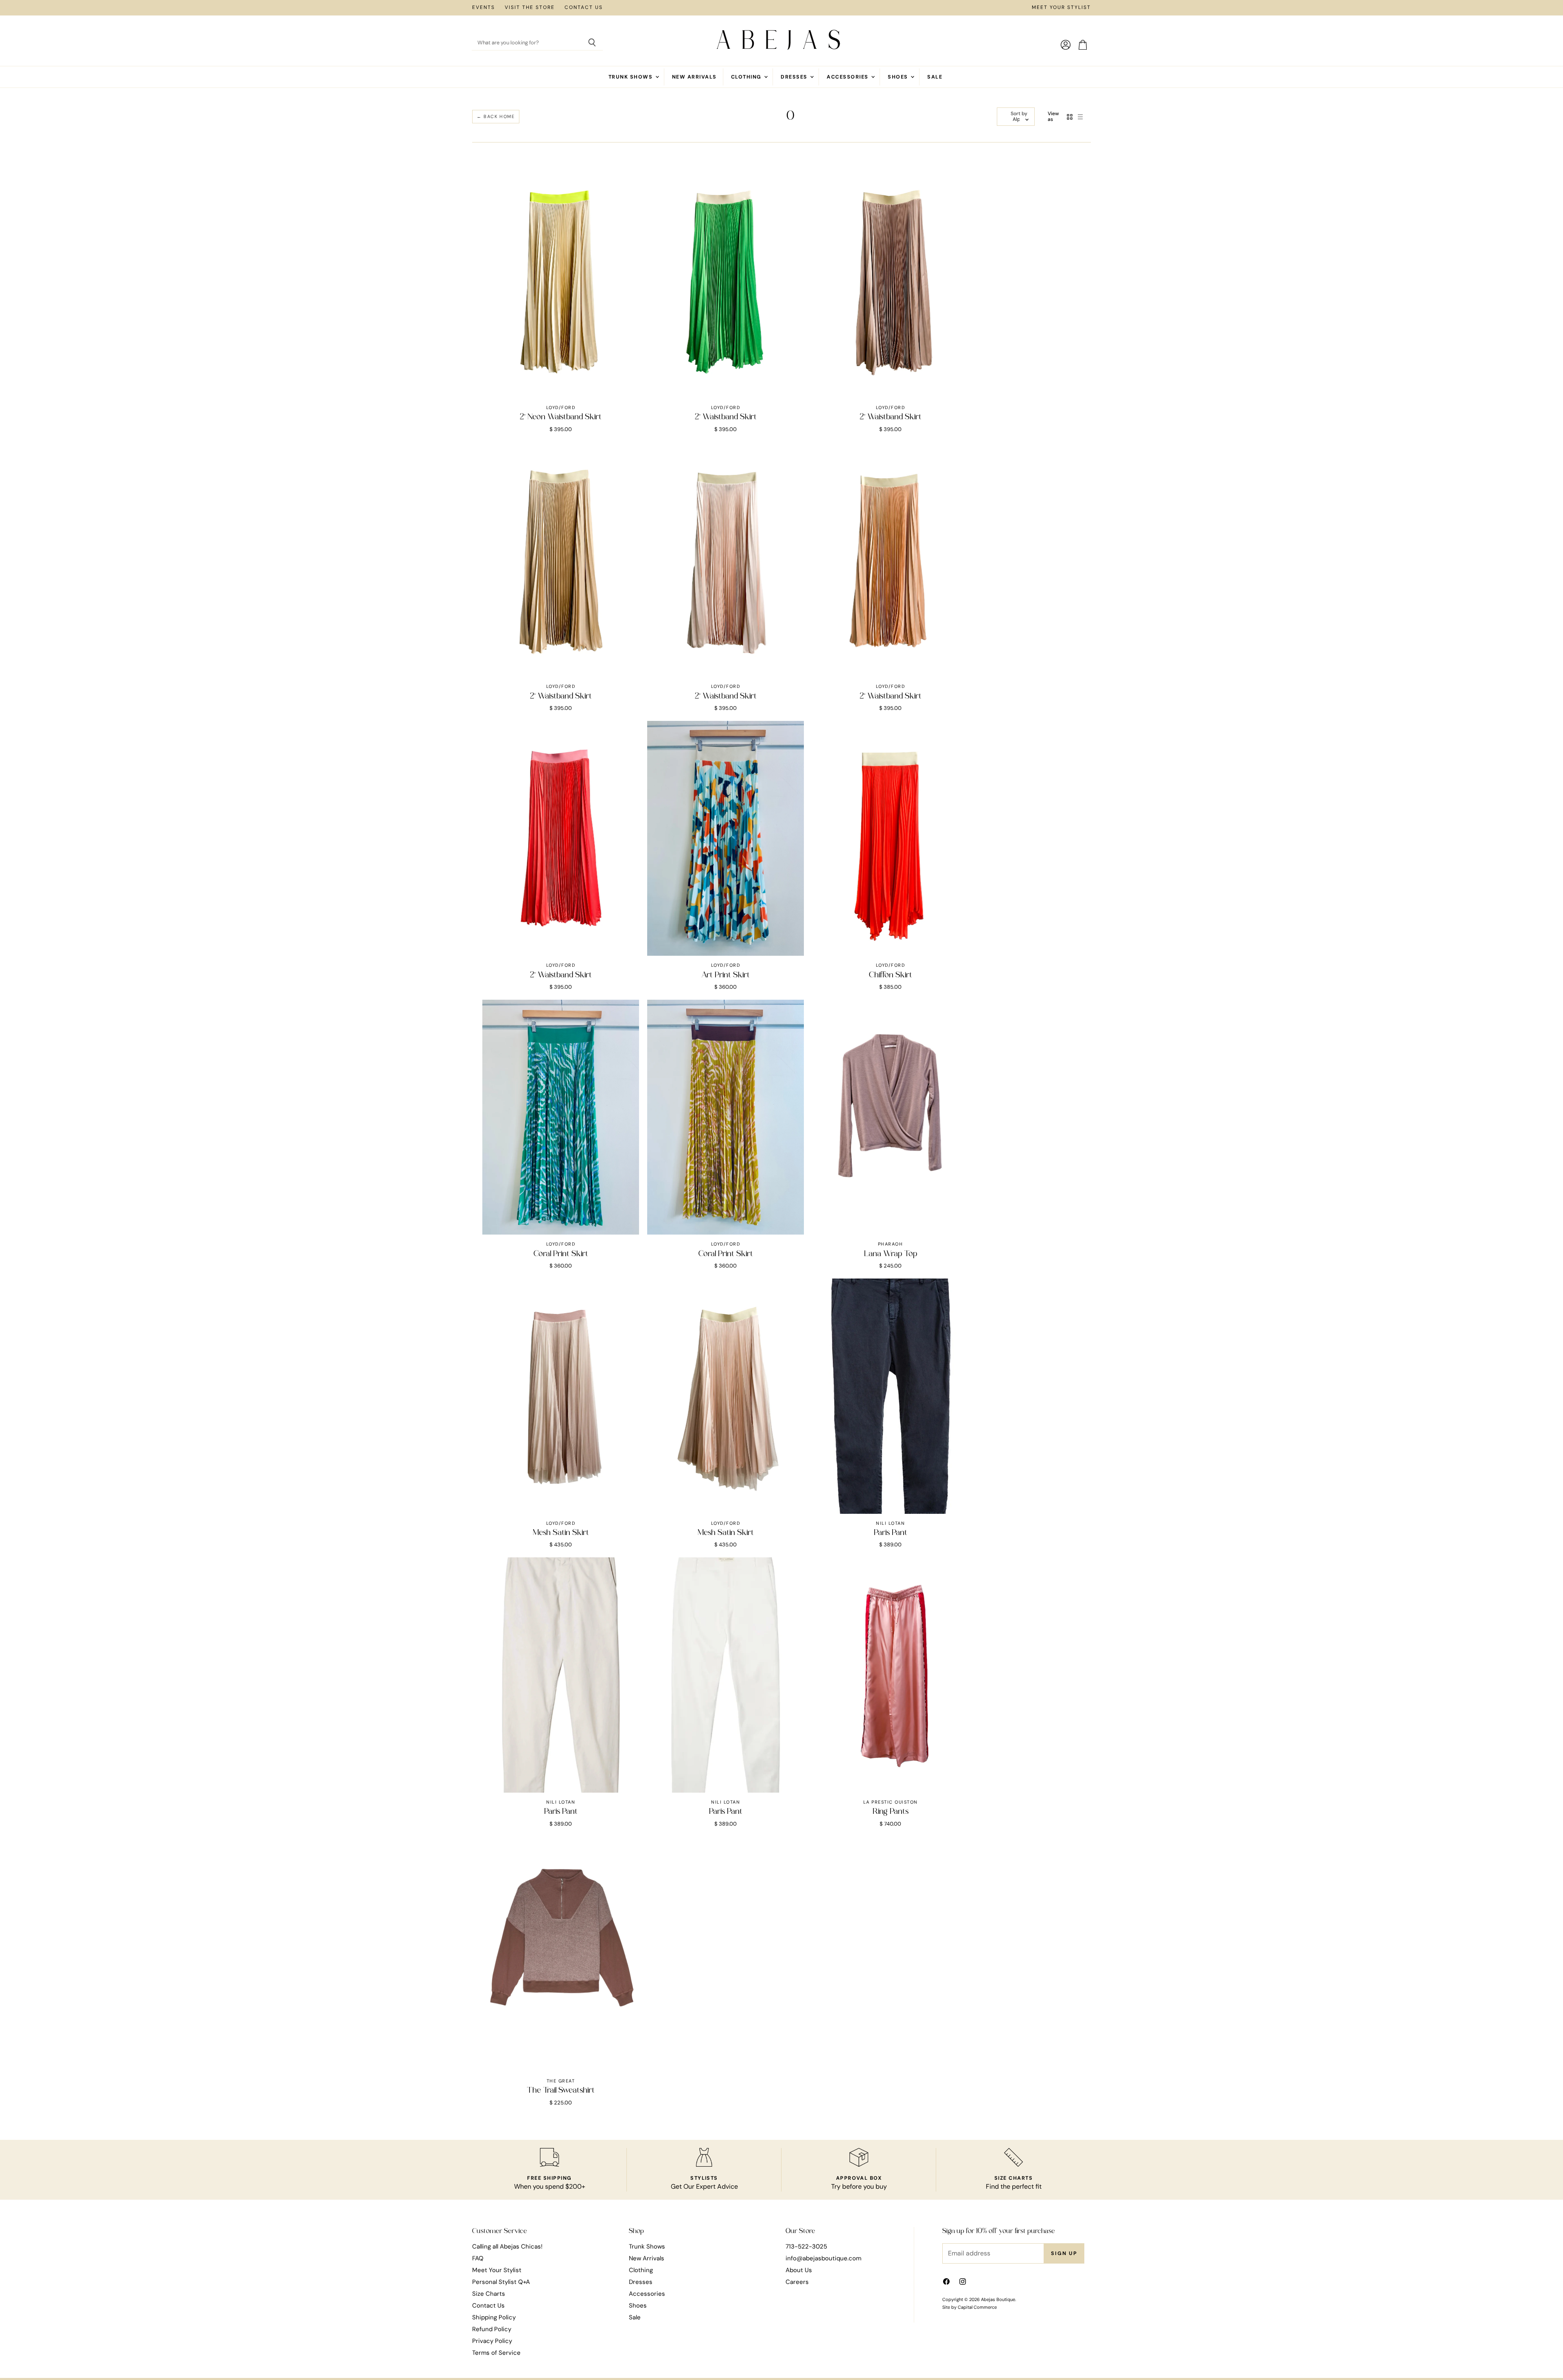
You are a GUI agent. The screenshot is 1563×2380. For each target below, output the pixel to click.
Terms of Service (496, 2353)
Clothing (747, 77)
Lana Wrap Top (891, 1254)
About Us (799, 2270)
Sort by (1019, 114)
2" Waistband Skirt (726, 417)
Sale (935, 77)
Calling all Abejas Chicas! (507, 2246)
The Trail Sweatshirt (561, 2091)
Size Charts (489, 2294)
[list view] (1080, 117)
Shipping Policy (494, 2317)
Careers (797, 2282)
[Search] (592, 43)
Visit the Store (530, 8)
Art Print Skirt (726, 975)
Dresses (795, 77)
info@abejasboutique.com (823, 2258)
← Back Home (496, 116)
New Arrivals (694, 77)
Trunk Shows (632, 77)
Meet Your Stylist (1061, 8)
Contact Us (584, 8)
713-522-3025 (806, 2246)
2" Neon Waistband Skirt (561, 417)
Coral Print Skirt (561, 1254)
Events (484, 8)
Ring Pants (891, 1812)
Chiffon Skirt (891, 975)
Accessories (848, 77)
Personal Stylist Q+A (501, 2282)
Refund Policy (492, 2329)
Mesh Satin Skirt (561, 1533)
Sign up (1064, 2253)
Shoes (899, 77)
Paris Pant (891, 1533)
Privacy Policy (492, 2341)
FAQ (478, 2258)
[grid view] (1070, 117)
